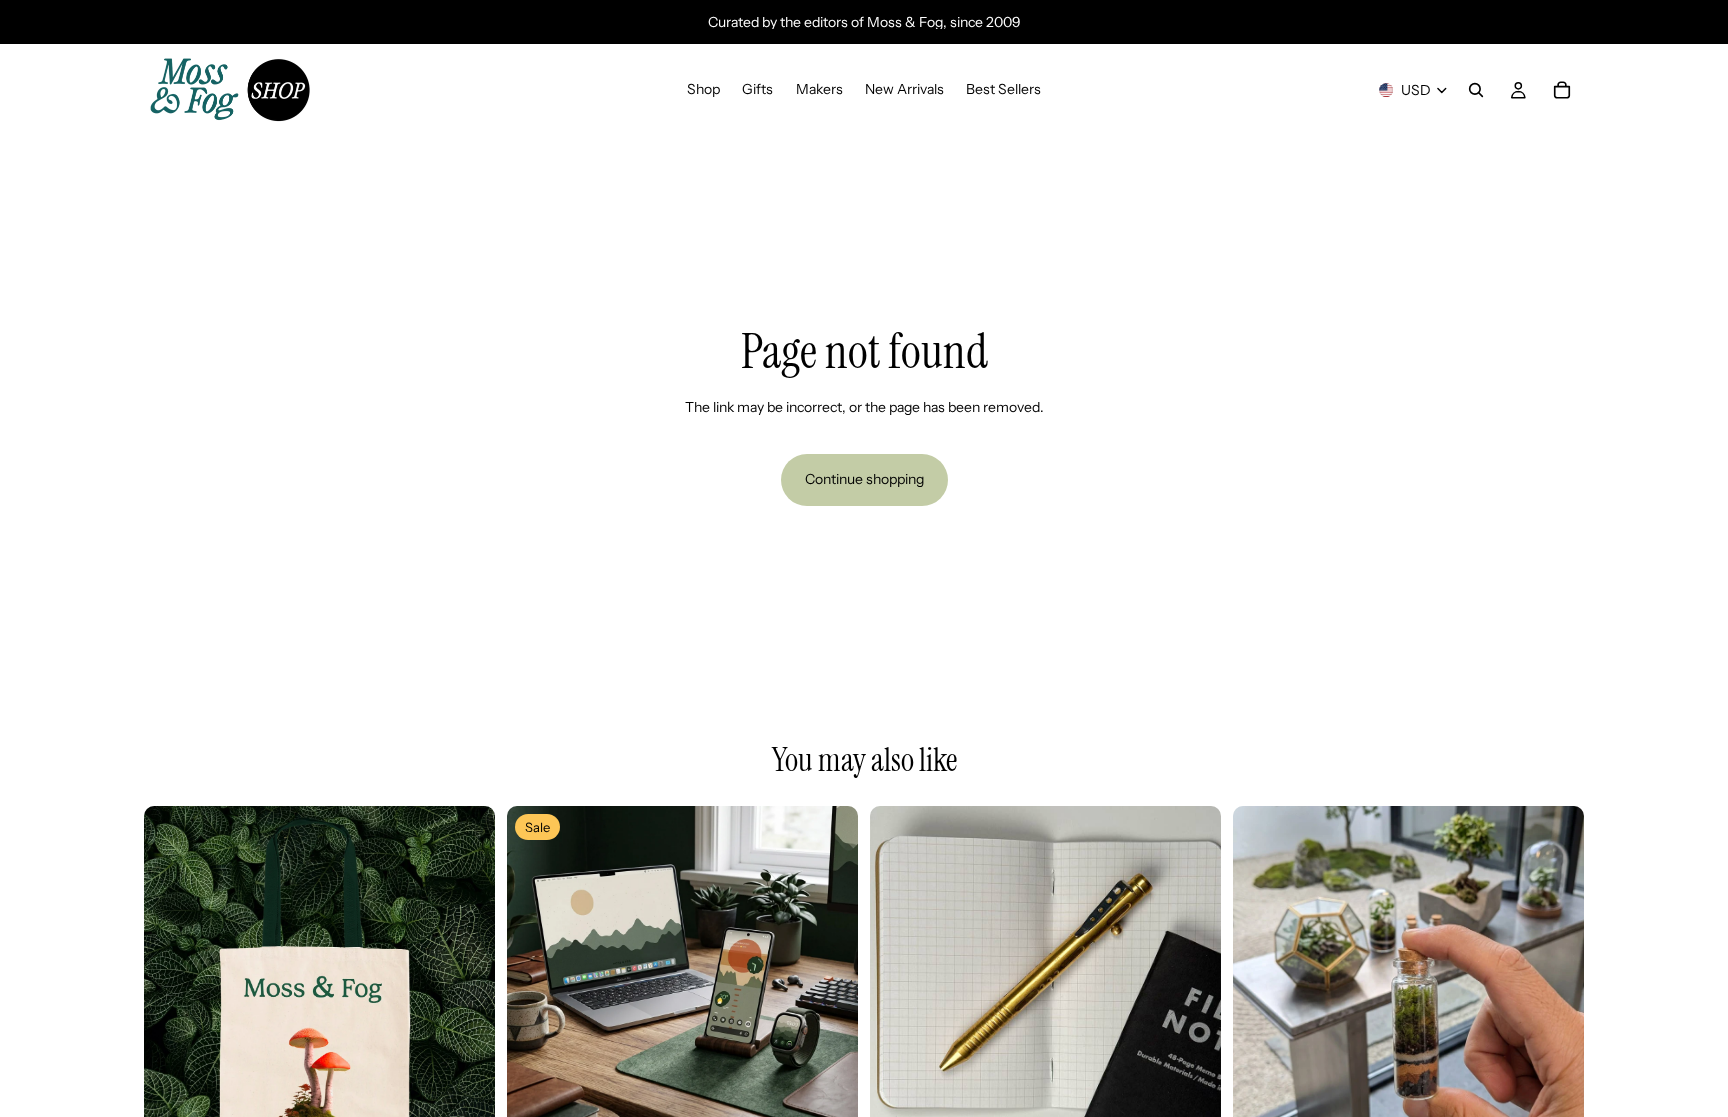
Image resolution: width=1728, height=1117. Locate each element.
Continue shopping (864, 479)
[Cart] (1562, 90)
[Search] (1476, 90)
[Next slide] (465, 982)
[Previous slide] (174, 982)
